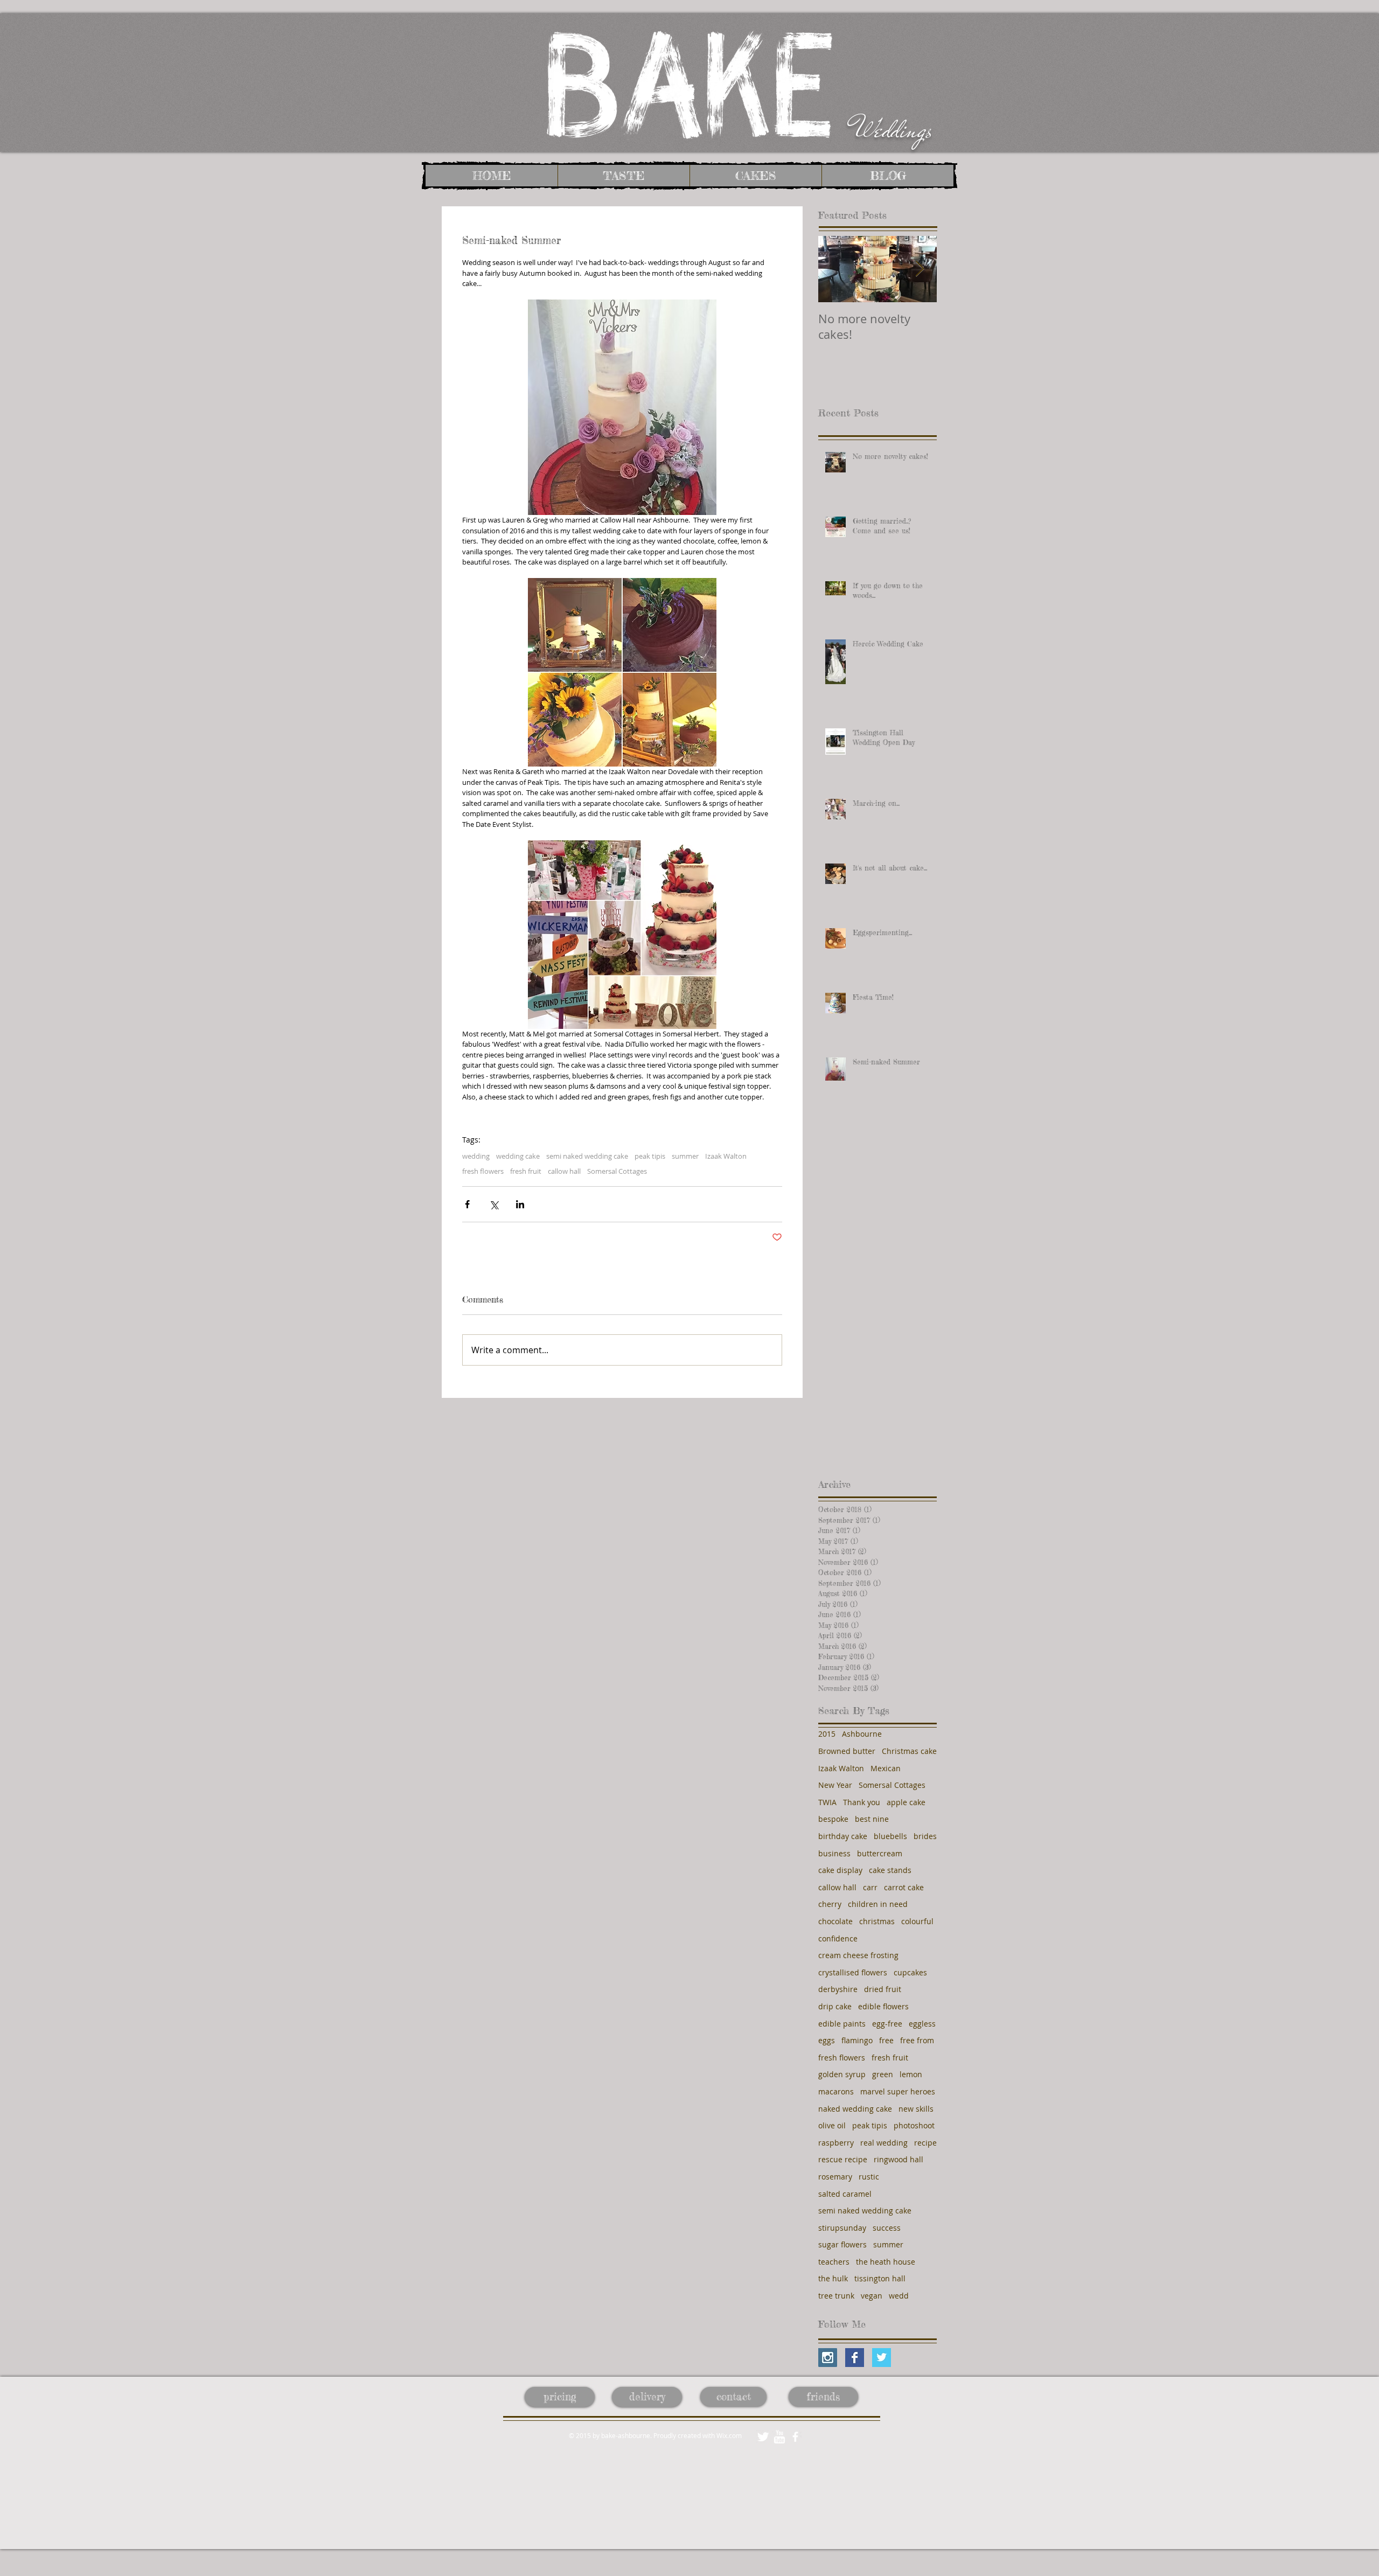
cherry (830, 1904)
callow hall (564, 1171)
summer (685, 1156)
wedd (899, 2296)
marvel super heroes (898, 2091)
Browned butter (847, 1751)
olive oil (832, 2125)
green (883, 2074)
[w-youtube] (779, 2437)
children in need (878, 1904)
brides (925, 1836)
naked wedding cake (855, 2109)
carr (870, 1887)
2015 (827, 1734)
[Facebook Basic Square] (855, 2358)
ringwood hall (899, 2159)
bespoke (833, 1819)
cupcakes (910, 1972)
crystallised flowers (853, 1972)
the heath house (886, 2262)
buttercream (880, 1853)
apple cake (906, 1802)
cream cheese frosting (858, 1955)
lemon (911, 2074)
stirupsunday (842, 2228)
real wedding (884, 2143)
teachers (834, 2262)
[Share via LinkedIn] (520, 1204)
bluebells (890, 1836)
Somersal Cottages (617, 1171)
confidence (838, 1938)
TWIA (827, 1802)
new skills (916, 2109)
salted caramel (845, 2194)
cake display (840, 1870)
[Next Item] (920, 269)
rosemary (835, 2177)
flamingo (857, 2040)
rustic (869, 2177)
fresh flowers (483, 1171)
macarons (836, 2091)
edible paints (842, 2024)
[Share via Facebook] (467, 1204)
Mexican (886, 1768)
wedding (476, 1156)
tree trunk (836, 2296)
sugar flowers (842, 2244)
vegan (872, 2296)
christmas (877, 1921)
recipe (925, 2143)
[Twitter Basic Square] (882, 2358)
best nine (872, 1819)
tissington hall (880, 2278)
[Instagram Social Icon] (828, 2358)
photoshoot (914, 2125)
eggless (922, 2024)
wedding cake (518, 1156)
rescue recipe (843, 2159)
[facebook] (795, 2437)
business (834, 1853)
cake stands (890, 1870)
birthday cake (843, 1836)
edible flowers (883, 2006)
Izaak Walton (726, 1156)
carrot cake (904, 1887)
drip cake (835, 2006)
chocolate (835, 1921)
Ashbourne (862, 1734)
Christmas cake (909, 1751)
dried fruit (883, 1989)
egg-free (887, 2024)
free (886, 2040)
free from (917, 2040)
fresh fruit (526, 1171)
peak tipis (650, 1156)
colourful (917, 1921)
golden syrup (842, 2074)
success (887, 2228)
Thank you (862, 1802)
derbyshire (838, 1989)
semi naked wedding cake (587, 1156)
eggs (827, 2040)
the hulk (833, 2278)
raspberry (836, 2143)
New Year (835, 1785)
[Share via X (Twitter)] (494, 1204)
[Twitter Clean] (763, 2437)
